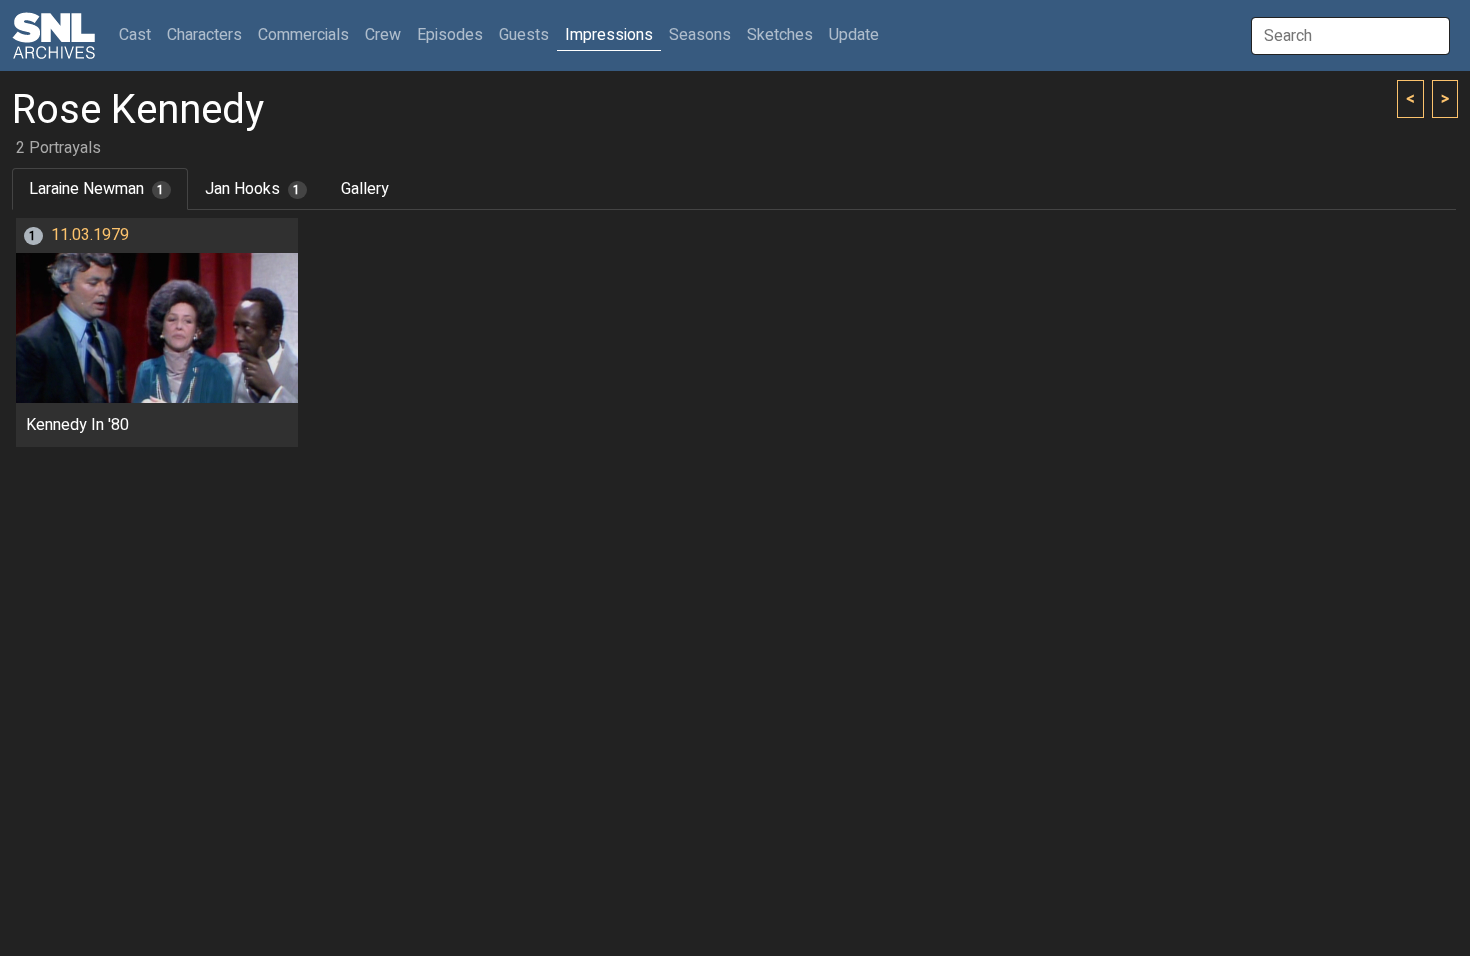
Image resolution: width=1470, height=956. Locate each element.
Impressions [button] (609, 35)
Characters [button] (204, 35)
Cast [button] (139, 34)
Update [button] (854, 35)
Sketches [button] (780, 35)
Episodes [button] (450, 35)
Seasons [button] (700, 35)
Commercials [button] (303, 35)
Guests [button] (524, 35)
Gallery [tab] (365, 189)
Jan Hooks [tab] (253, 189)
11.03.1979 (90, 235)
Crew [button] (383, 35)
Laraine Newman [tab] (97, 189)
